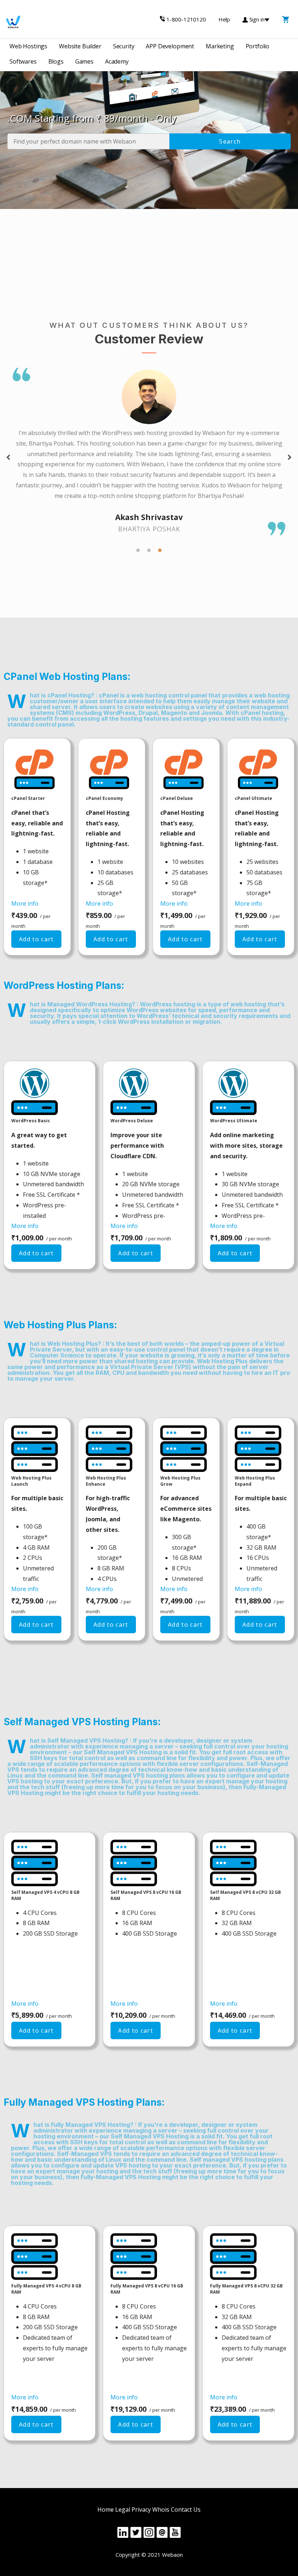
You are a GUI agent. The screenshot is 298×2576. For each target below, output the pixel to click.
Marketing (220, 46)
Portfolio (258, 46)
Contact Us (186, 2509)
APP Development (170, 46)
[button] (8, 457)
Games (84, 61)
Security (124, 46)
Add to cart (36, 939)
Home (106, 2509)
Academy (117, 61)
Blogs (56, 61)
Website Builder (80, 46)
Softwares (23, 61)
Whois (161, 2509)
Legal (123, 2509)
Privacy (141, 2509)
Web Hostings (28, 46)
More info (25, 903)
